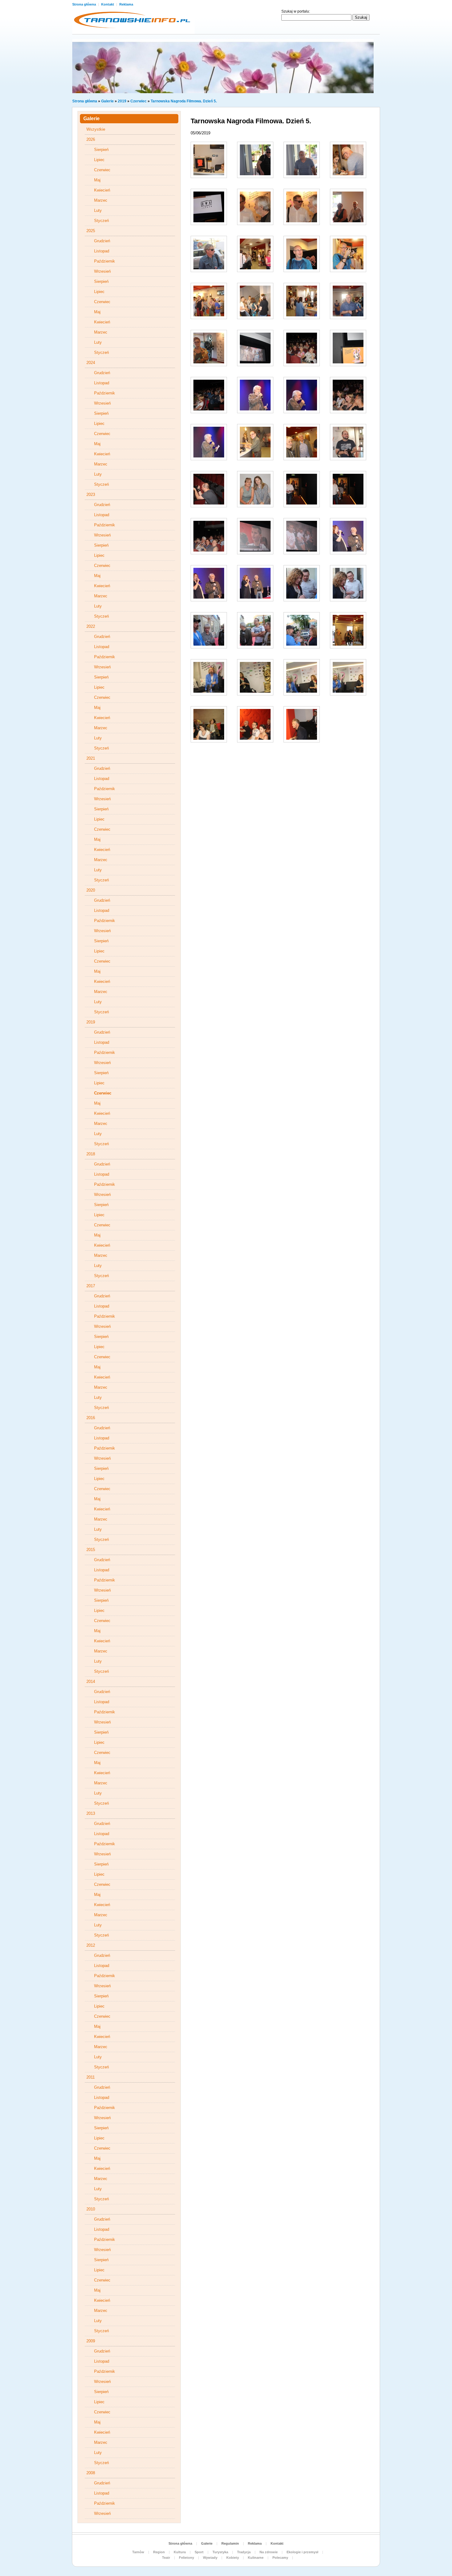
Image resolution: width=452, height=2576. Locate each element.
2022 (91, 626)
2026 (91, 139)
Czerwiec (139, 101)
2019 (122, 101)
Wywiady (210, 2558)
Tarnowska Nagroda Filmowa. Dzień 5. (184, 101)
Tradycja (244, 2552)
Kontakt (108, 4)
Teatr (166, 2558)
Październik (105, 261)
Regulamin (230, 2543)
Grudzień (102, 241)
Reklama (126, 4)
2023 (91, 495)
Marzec (101, 200)
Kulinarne (256, 2558)
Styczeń (101, 221)
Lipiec (99, 160)
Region (159, 2552)
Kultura (180, 2552)
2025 (91, 231)
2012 (91, 1945)
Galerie (107, 101)
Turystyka (220, 2552)
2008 (91, 2473)
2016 (91, 1418)
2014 (91, 1682)
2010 (91, 2209)
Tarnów (138, 2552)
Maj (97, 180)
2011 (91, 2077)
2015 (91, 1550)
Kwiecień (102, 190)
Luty (98, 210)
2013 (91, 1813)
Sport (199, 2552)
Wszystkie (96, 129)
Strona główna (85, 4)
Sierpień (101, 150)
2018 (91, 1154)
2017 (91, 1286)
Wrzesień (102, 271)
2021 (91, 758)
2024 (91, 363)
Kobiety (233, 2558)
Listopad (102, 251)
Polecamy (280, 2558)
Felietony (186, 2558)
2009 (91, 2341)
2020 (91, 890)
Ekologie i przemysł (302, 2552)
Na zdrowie (269, 2552)
